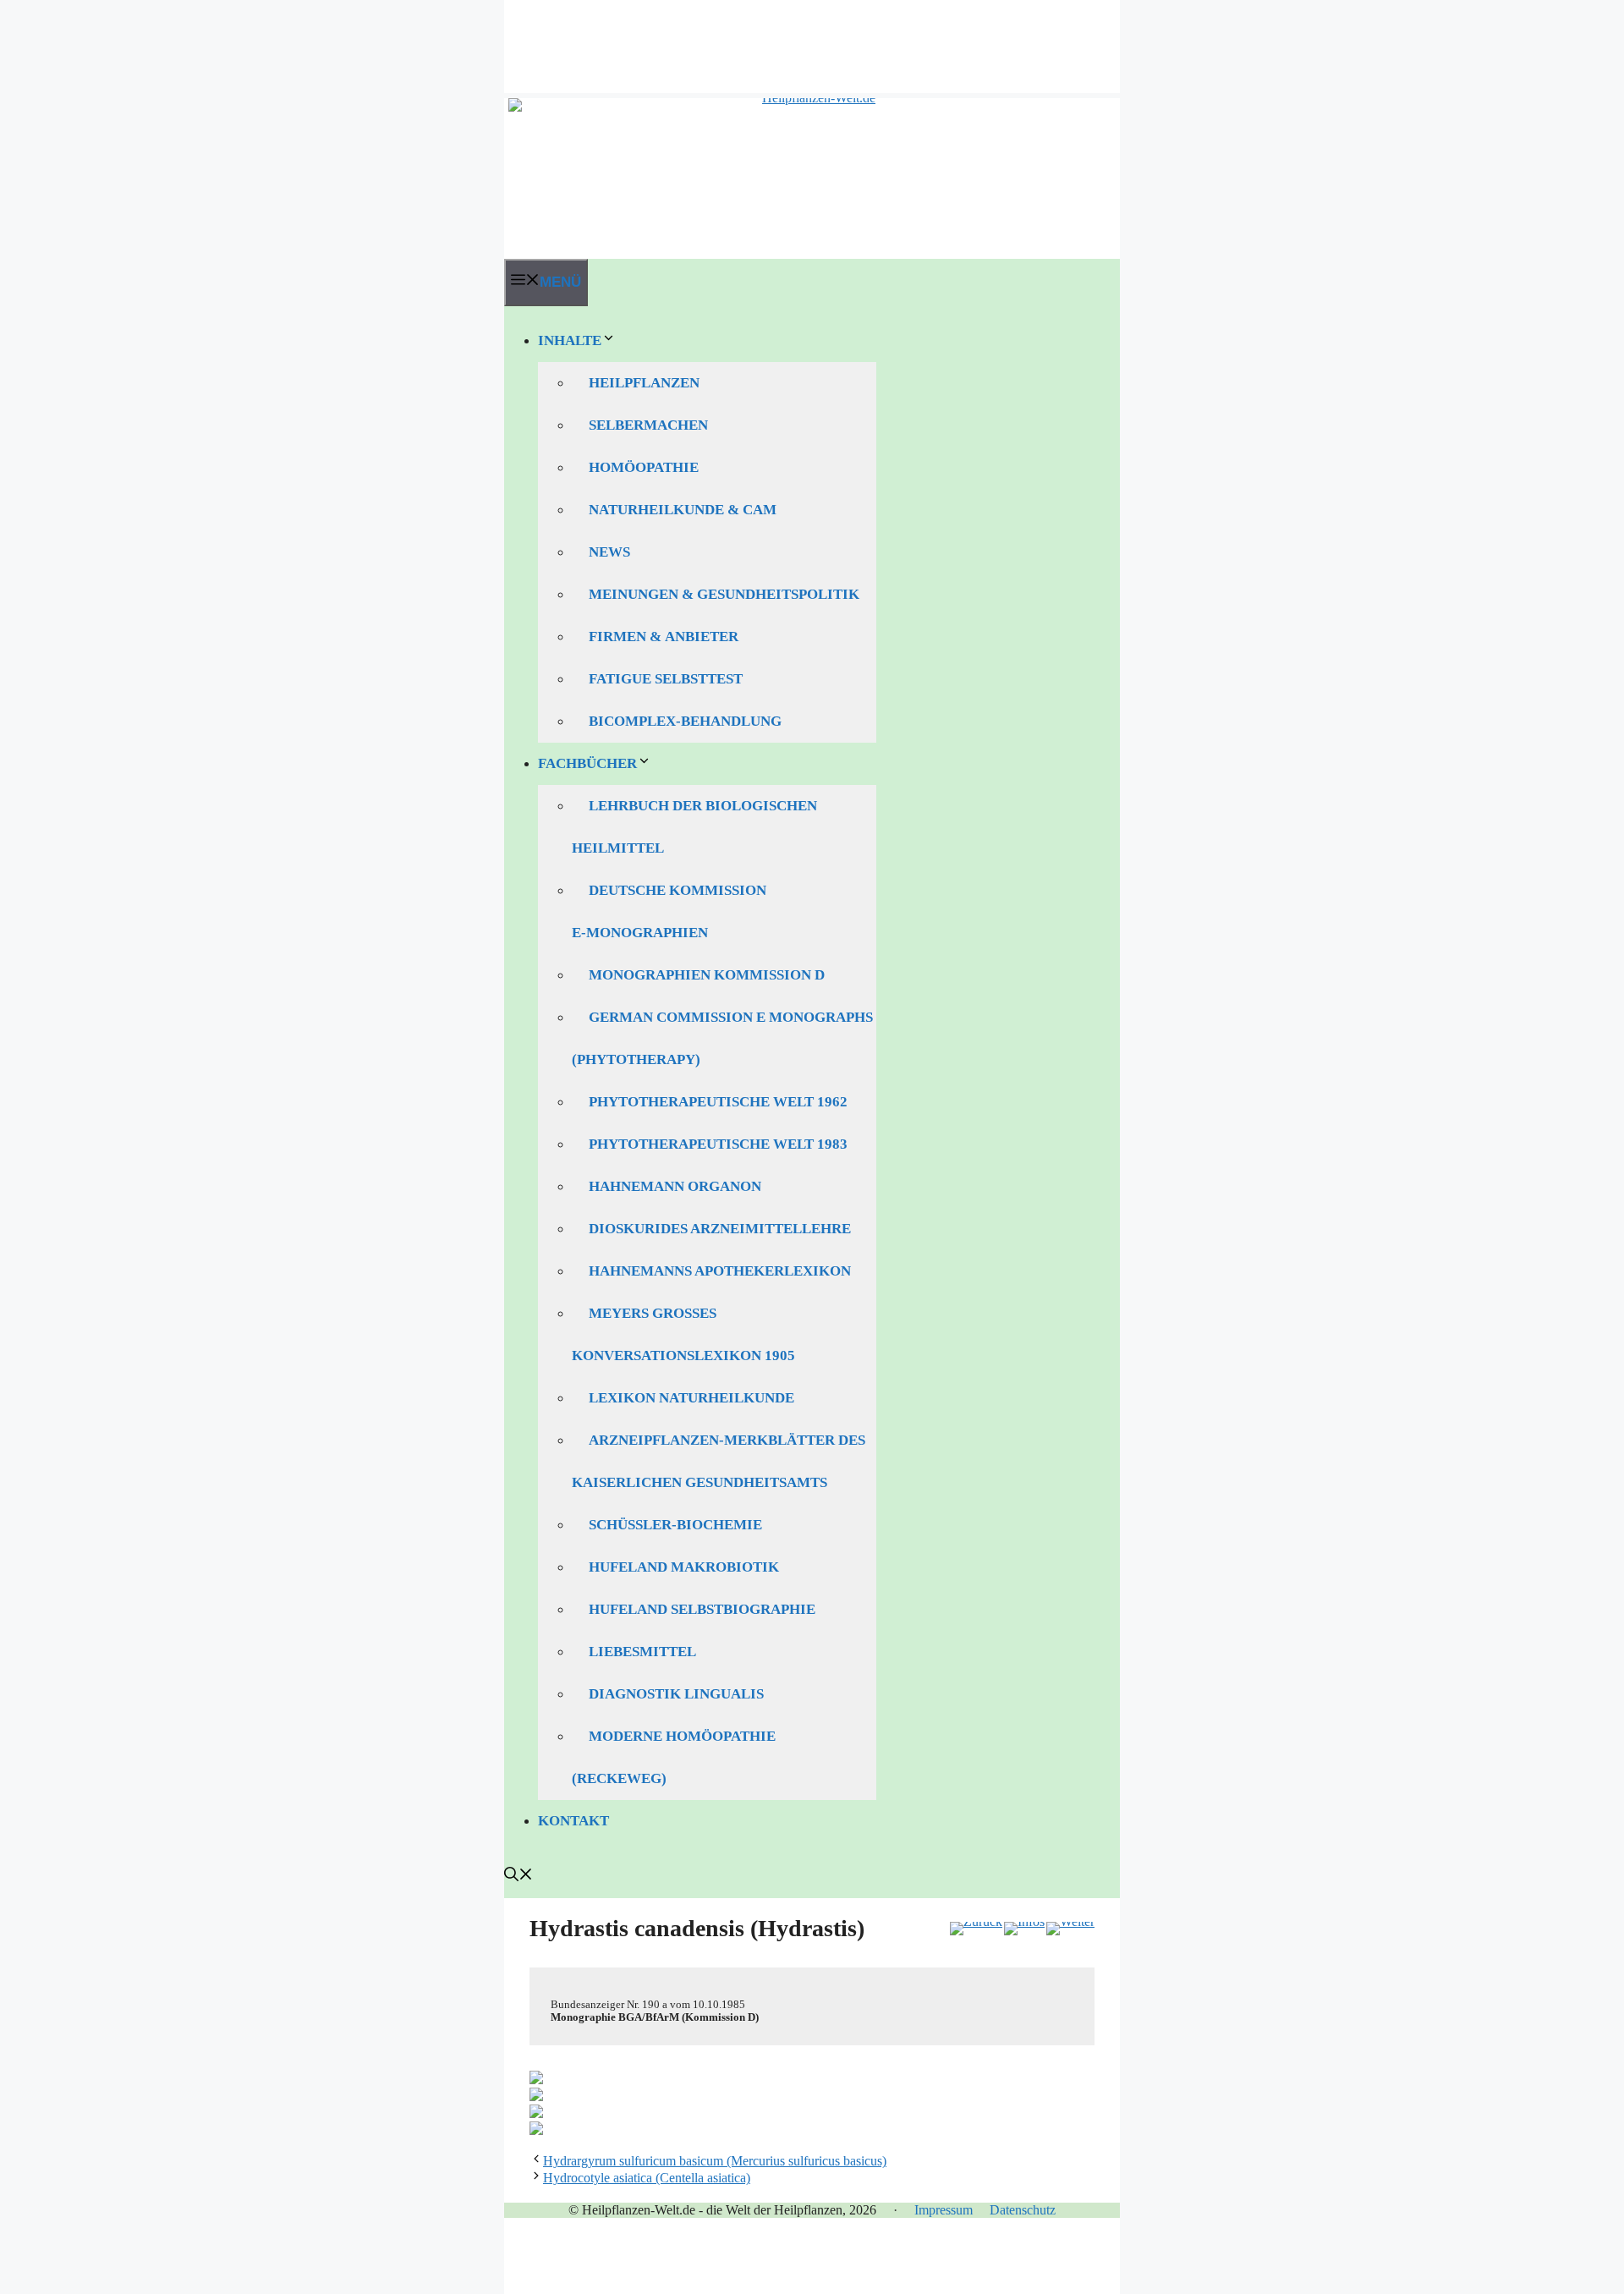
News (609, 552)
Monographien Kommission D (707, 975)
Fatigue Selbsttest (666, 679)
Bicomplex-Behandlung (685, 721)
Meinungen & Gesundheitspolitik (724, 594)
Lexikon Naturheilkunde (691, 1398)
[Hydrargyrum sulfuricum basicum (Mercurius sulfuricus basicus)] (976, 1929)
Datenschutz (1023, 2210)
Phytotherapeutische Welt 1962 (718, 1102)
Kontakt (573, 1821)
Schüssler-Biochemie (675, 1525)
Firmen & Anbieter (664, 637)
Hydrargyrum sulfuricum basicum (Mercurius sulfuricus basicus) (715, 2161)
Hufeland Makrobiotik (684, 1567)
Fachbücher (587, 763)
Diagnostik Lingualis (676, 1694)
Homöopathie (644, 467)
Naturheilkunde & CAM (683, 510)
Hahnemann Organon (675, 1186)
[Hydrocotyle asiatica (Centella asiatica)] (1070, 1929)
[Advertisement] (812, 38)
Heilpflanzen (644, 383)
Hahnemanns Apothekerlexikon (720, 1271)
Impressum (944, 2210)
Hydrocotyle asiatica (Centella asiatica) (647, 2178)
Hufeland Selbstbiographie (702, 1609)
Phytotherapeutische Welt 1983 (718, 1144)
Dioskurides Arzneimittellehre (720, 1229)
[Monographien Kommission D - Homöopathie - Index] (1024, 1929)
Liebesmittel (642, 1652)
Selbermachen (648, 425)
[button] (518, 1877)
